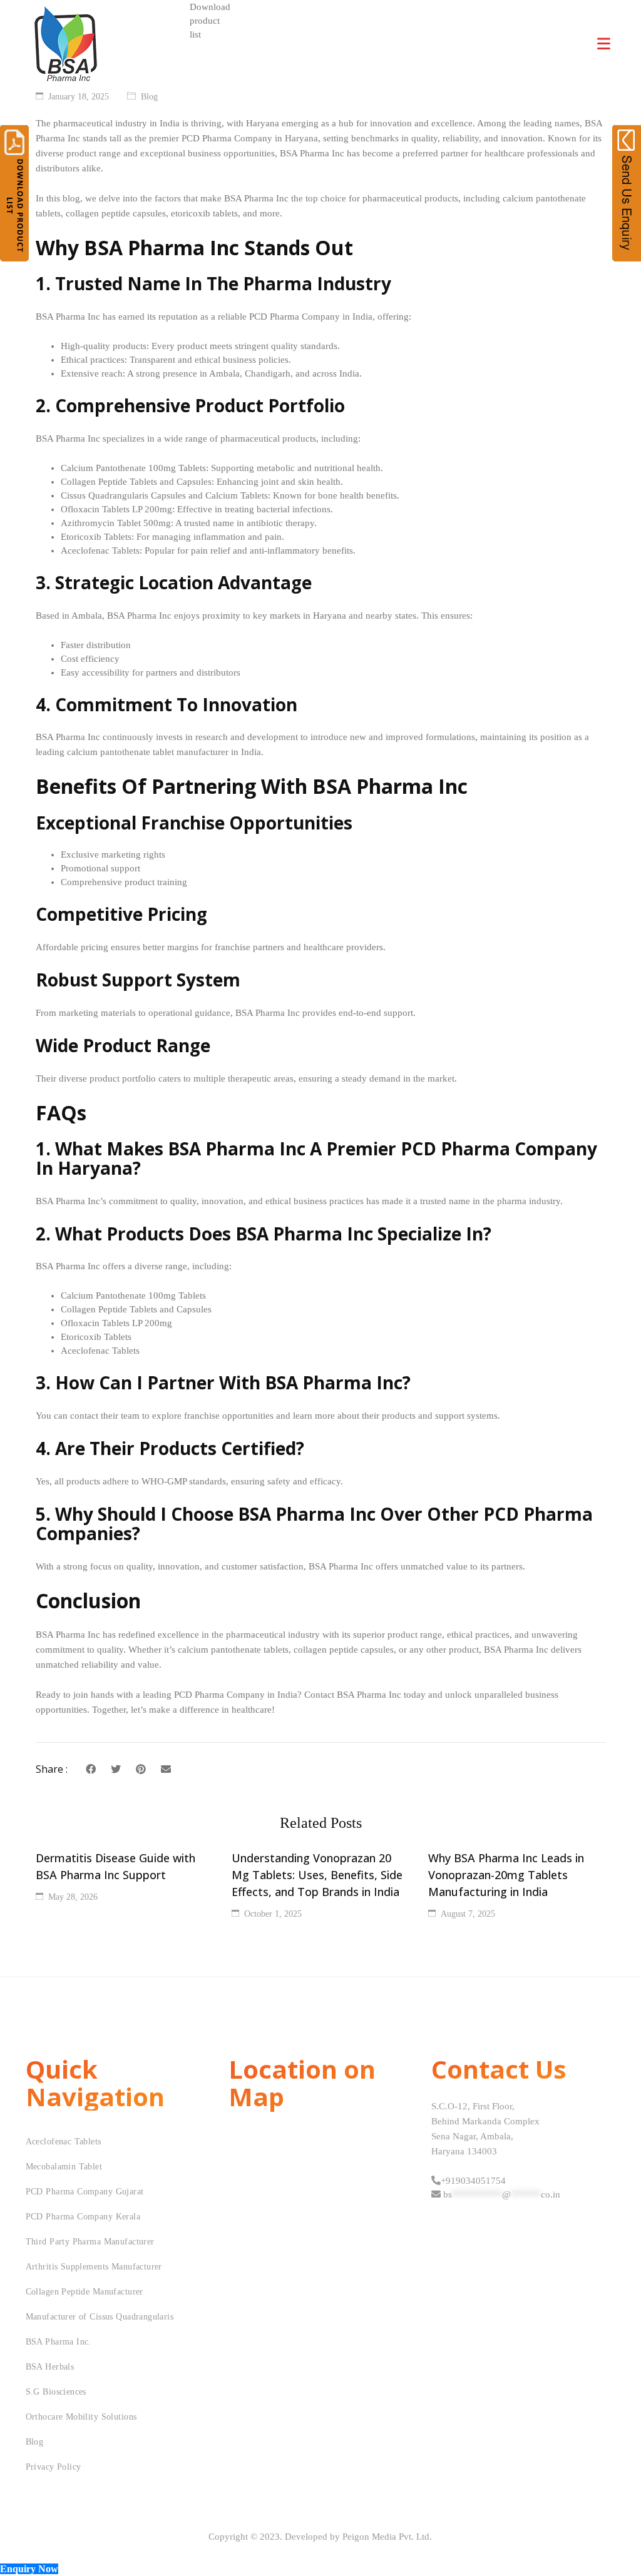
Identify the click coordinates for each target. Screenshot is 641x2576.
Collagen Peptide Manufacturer (85, 2292)
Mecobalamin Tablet (64, 2167)
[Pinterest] (141, 1769)
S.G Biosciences (56, 2392)
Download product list (210, 21)
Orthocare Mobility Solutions (81, 2417)
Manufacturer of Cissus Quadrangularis (100, 2317)
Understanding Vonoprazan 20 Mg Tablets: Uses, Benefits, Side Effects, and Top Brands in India (317, 1875)
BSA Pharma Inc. (59, 2342)
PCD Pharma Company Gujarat (85, 2192)
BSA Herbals (50, 2367)
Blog (149, 97)
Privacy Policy (54, 2467)
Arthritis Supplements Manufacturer (94, 2267)
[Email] (166, 1769)
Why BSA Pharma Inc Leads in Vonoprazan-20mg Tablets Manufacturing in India (506, 1875)
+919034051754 (473, 2181)
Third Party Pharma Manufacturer (90, 2242)
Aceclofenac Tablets (64, 2142)
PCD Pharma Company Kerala (83, 2217)
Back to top (618, 2543)
